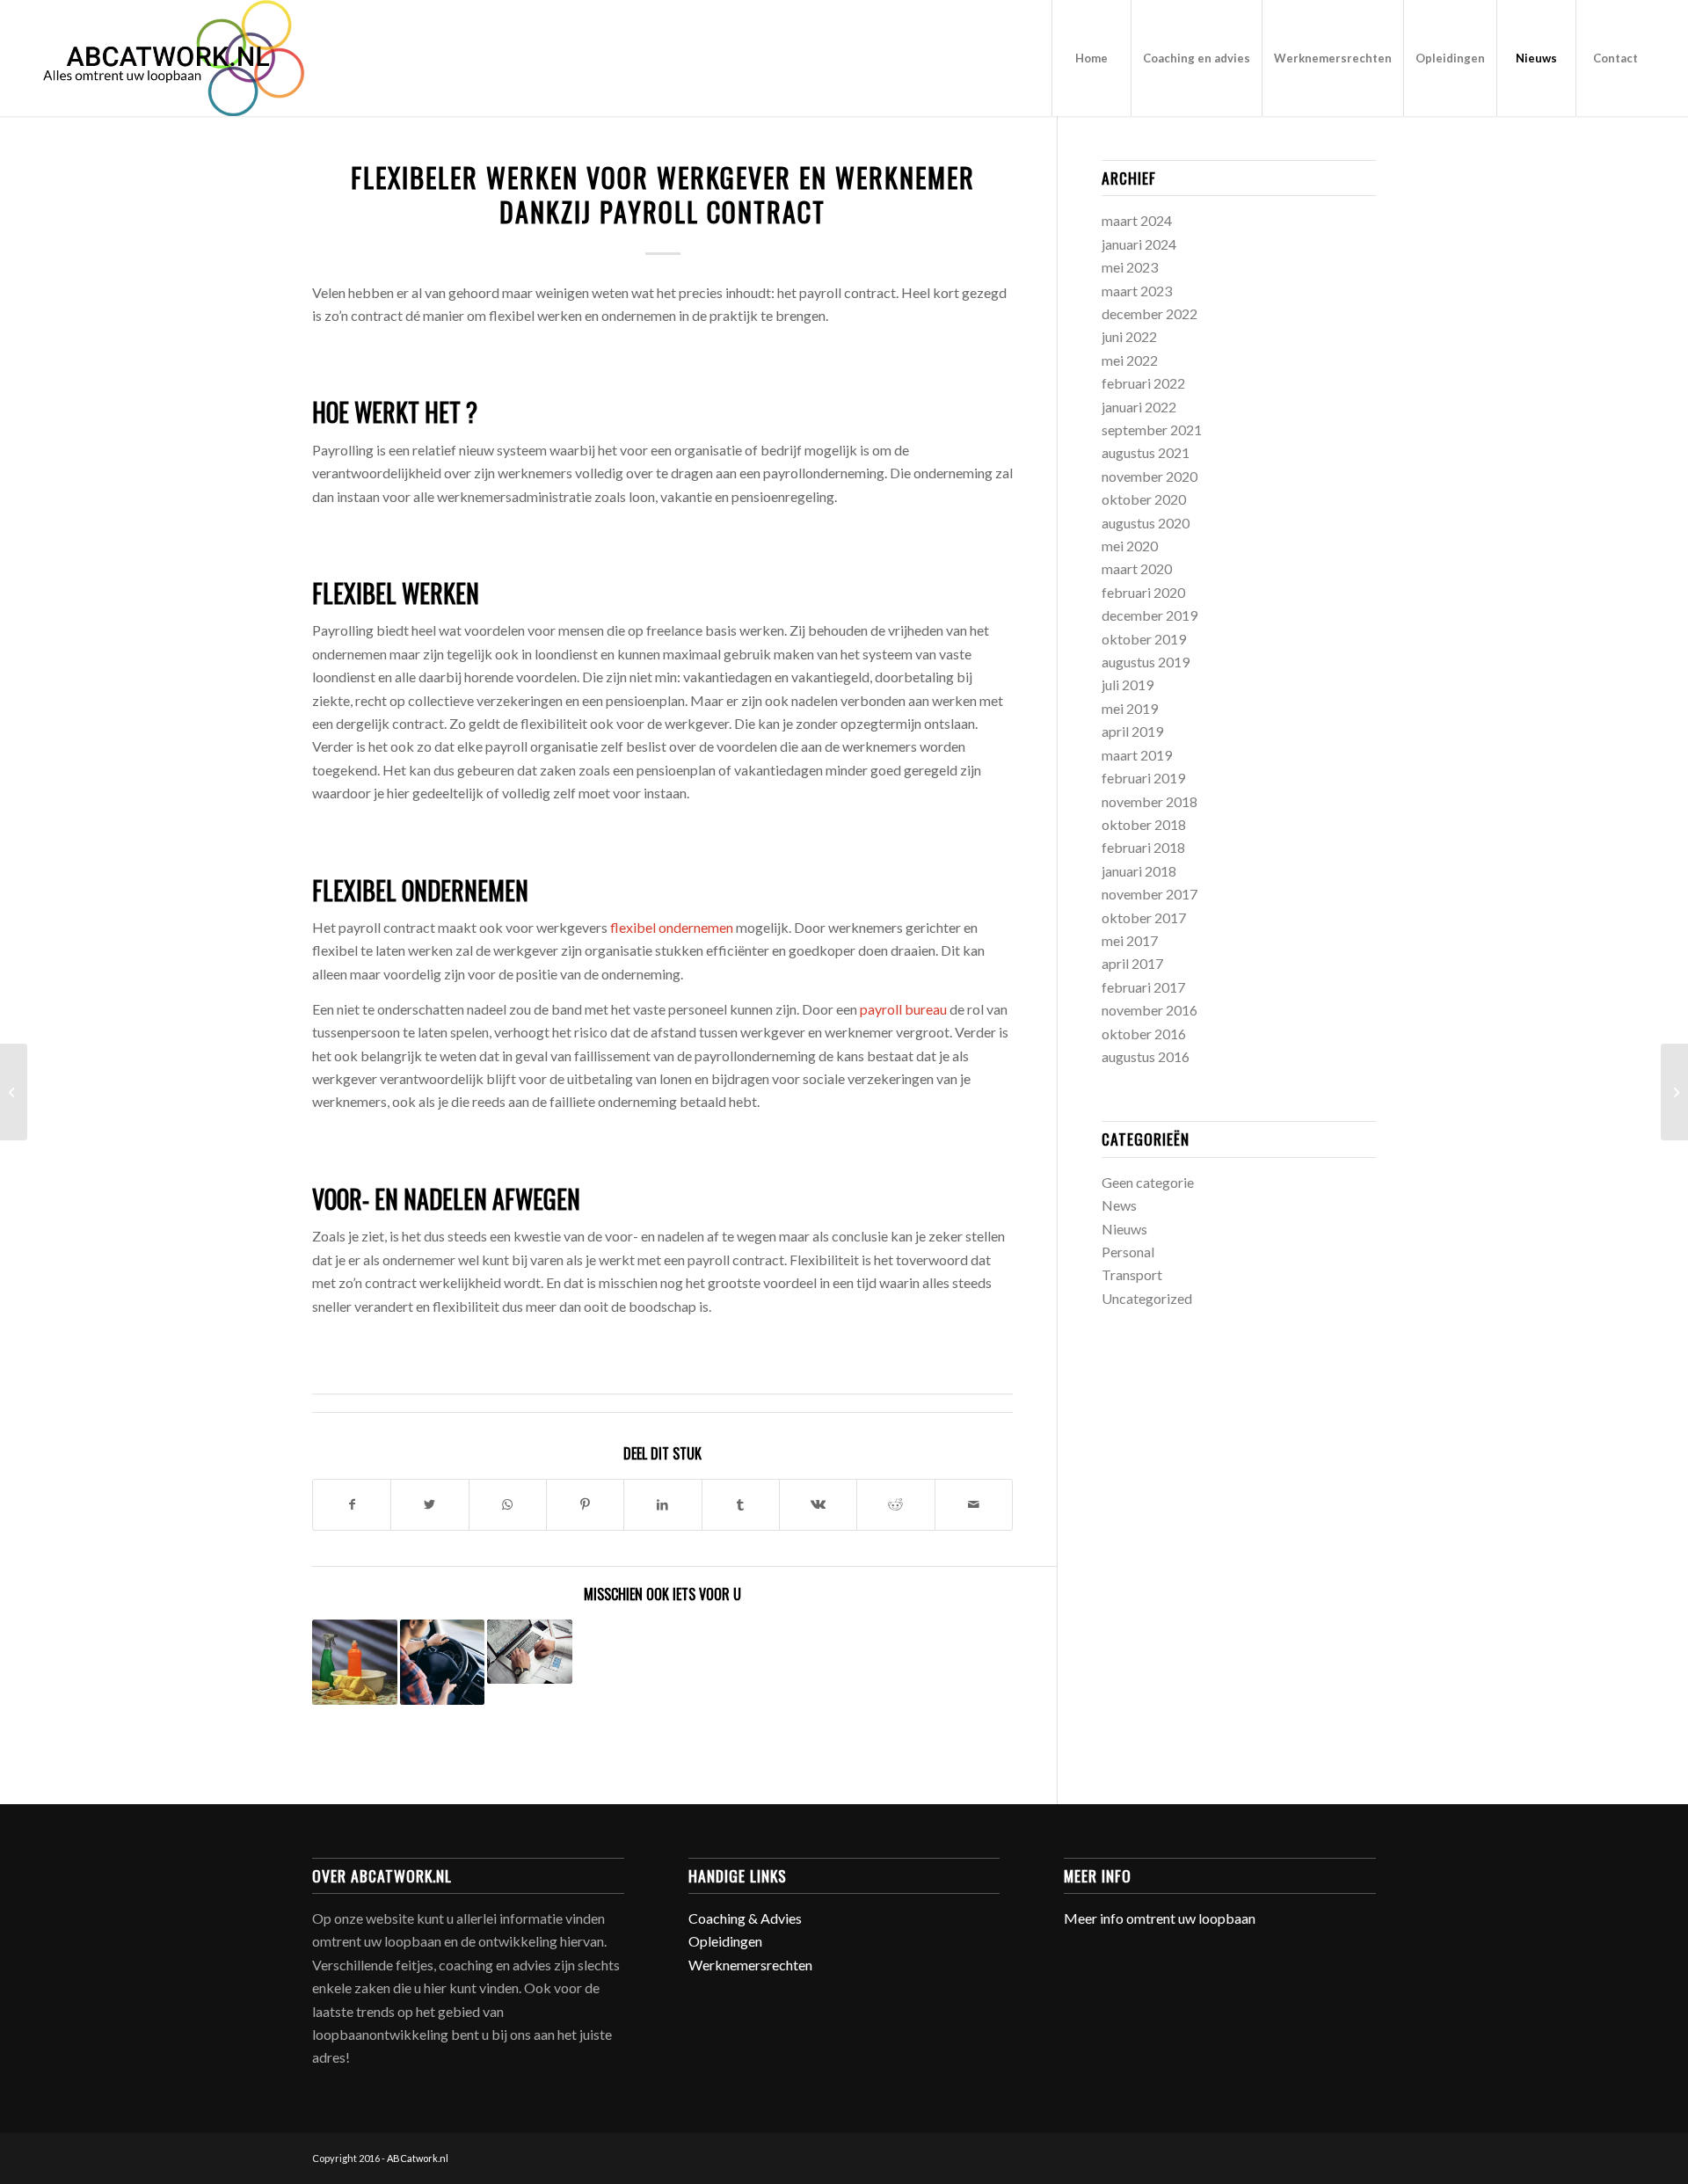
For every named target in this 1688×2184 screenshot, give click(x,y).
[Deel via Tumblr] (741, 1504)
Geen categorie (1148, 1182)
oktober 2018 (1144, 824)
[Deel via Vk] (818, 1504)
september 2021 (1152, 430)
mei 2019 (1130, 708)
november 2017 (1150, 894)
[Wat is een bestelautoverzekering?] (443, 1662)
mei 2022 (1130, 360)
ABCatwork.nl (418, 2158)
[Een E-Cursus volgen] (14, 1092)
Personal (1128, 1252)
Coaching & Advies (745, 1918)
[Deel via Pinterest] (585, 1504)
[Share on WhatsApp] (508, 1504)
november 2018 (1150, 801)
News (1119, 1205)
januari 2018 (1139, 871)
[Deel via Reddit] (895, 1504)
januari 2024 (1139, 244)
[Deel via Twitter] (429, 1504)
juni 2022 (1129, 336)
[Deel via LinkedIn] (662, 1504)
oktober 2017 (1144, 917)
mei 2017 (1130, 940)
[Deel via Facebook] (352, 1504)
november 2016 (1150, 1010)
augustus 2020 (1146, 523)
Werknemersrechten (750, 1965)
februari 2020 (1143, 592)
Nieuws (1124, 1229)
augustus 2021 (1146, 452)
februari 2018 (1143, 847)
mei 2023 (1130, 267)
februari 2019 (1143, 778)
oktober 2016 (1144, 1034)
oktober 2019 (1144, 639)
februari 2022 (1143, 383)
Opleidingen (725, 1941)
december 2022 (1150, 313)
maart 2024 (1137, 220)
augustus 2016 (1146, 1056)
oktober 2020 (1144, 499)
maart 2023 (1137, 291)
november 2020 (1150, 476)
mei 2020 (1130, 546)
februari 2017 (1143, 987)
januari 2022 (1139, 407)
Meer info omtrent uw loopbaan (1160, 1918)
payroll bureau (903, 1009)
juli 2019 (1128, 684)
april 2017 (1132, 963)
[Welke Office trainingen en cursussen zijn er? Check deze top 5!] (1674, 1092)
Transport (1132, 1274)
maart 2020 (1137, 568)
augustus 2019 (1146, 662)
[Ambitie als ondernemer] (530, 1651)
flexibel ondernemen (672, 927)
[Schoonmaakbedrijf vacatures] (355, 1662)
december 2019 (1150, 615)
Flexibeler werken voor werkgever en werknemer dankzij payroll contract (663, 194)
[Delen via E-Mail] (974, 1504)
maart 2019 (1137, 755)
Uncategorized (1147, 1298)
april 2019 (1132, 731)
